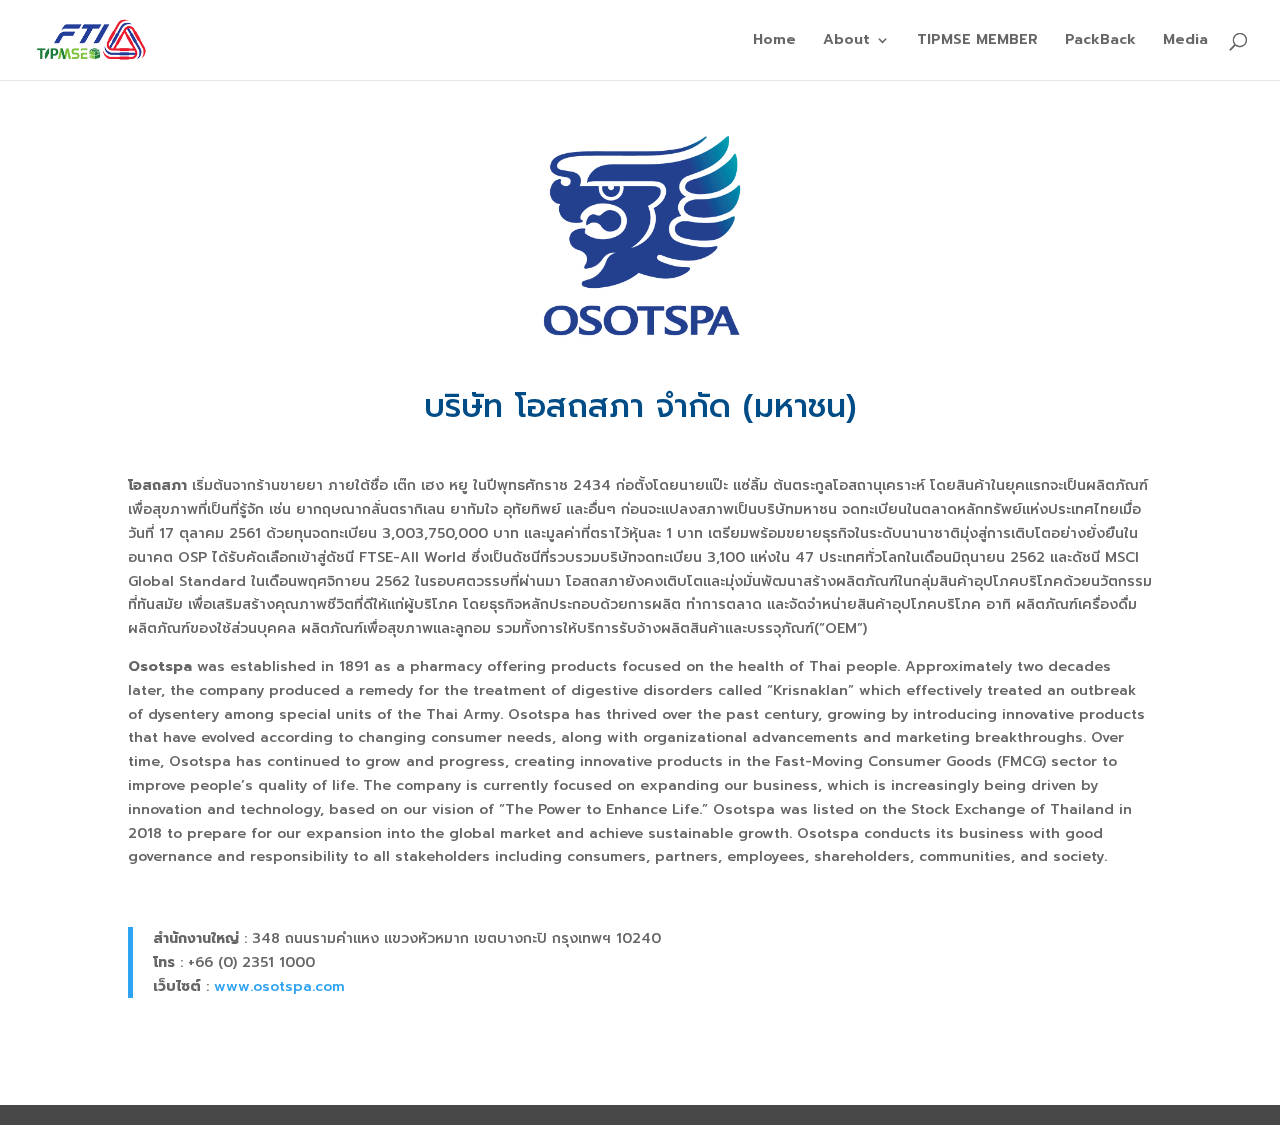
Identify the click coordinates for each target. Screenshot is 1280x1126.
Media (1185, 41)
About (846, 41)
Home (774, 41)
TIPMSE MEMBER (977, 41)
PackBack (1100, 41)
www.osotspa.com (279, 986)
